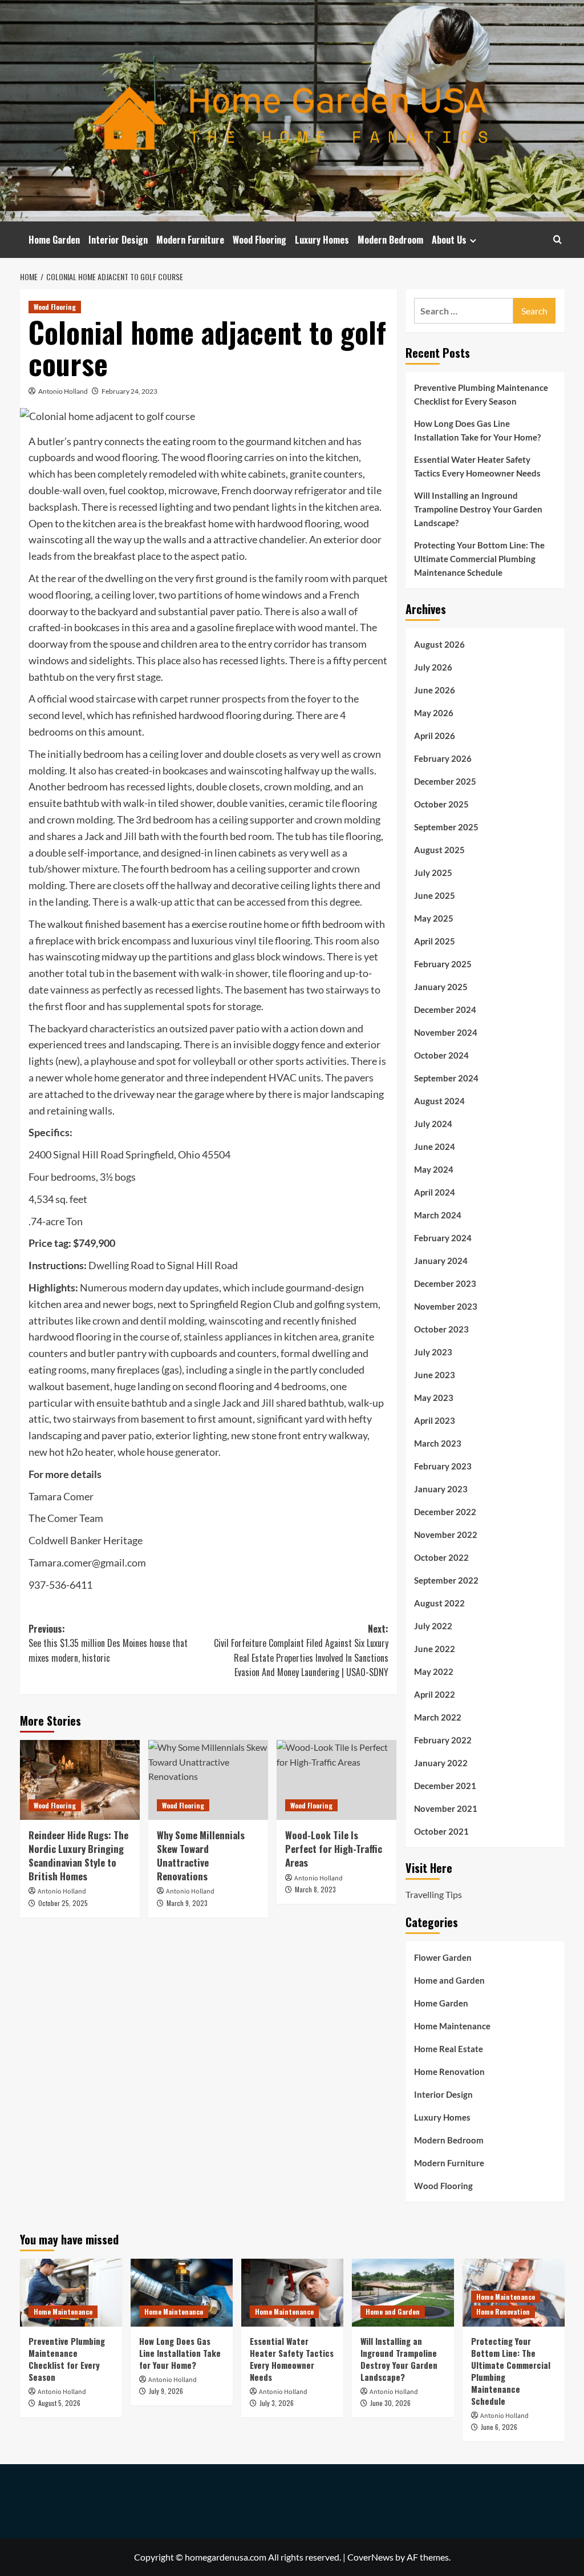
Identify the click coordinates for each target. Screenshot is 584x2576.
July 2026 (433, 667)
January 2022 (441, 1763)
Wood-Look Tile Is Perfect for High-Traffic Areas (334, 1849)
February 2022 (443, 1740)
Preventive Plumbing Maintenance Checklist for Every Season (481, 394)
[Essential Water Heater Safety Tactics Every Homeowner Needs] (292, 2293)
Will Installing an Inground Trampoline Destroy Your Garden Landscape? (478, 509)
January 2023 (441, 1489)
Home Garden (54, 240)
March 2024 (438, 1215)
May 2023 (434, 1398)
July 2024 (433, 1124)
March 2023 (438, 1443)
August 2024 (439, 1101)
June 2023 (435, 1375)
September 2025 (446, 827)
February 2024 (443, 1238)
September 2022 (446, 1580)
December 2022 (445, 1512)
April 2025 (435, 941)
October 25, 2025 (63, 1903)
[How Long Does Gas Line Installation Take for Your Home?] (182, 2293)
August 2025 (439, 850)
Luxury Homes (322, 240)
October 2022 (441, 1557)
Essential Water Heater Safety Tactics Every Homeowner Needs (477, 466)
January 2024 (441, 1261)
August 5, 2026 (59, 2403)
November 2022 (446, 1535)
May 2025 (434, 918)
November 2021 (446, 1808)
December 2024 (445, 1010)
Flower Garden (443, 1957)
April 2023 (435, 1420)
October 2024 (441, 1055)
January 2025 (441, 987)
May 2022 (434, 1671)
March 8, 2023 (315, 1889)
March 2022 (438, 1717)
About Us (449, 240)
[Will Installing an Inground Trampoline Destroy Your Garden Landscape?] (403, 2293)
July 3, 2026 (277, 2403)
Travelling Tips (434, 1894)
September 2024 (446, 1078)
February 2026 (443, 758)
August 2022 (439, 1603)
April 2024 (435, 1192)
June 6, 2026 (499, 2427)
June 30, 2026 (390, 2403)
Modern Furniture (190, 240)
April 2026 (435, 736)
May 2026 (434, 713)
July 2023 (433, 1352)
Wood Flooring (259, 240)
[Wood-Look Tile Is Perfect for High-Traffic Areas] (336, 1780)
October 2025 (441, 804)
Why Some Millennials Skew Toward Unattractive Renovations (201, 1855)
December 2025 (445, 781)
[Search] (557, 239)
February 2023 (443, 1466)
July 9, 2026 (166, 2391)
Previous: (108, 1643)
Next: (301, 1651)
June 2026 (435, 690)
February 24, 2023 (129, 391)
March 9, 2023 (187, 1903)
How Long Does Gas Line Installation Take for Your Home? (477, 430)
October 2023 (441, 1329)
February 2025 (443, 964)
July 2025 (433, 873)
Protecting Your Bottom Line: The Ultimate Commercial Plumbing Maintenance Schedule (479, 559)
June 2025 (435, 895)
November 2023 (446, 1306)
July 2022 (433, 1626)
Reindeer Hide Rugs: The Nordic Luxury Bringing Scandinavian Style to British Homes (78, 1855)
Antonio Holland (63, 391)
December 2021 (445, 1786)
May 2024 (434, 1169)
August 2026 (439, 644)
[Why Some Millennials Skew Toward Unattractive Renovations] (208, 1780)
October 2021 (441, 1831)
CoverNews (370, 2557)
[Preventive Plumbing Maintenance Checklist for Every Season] (71, 2293)
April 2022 (435, 1694)
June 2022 (435, 1649)
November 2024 (446, 1032)
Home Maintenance (452, 2026)
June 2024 (435, 1146)
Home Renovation (449, 2072)
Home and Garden (449, 1980)
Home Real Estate (449, 2049)
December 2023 (445, 1283)
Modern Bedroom (390, 240)
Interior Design (118, 240)
